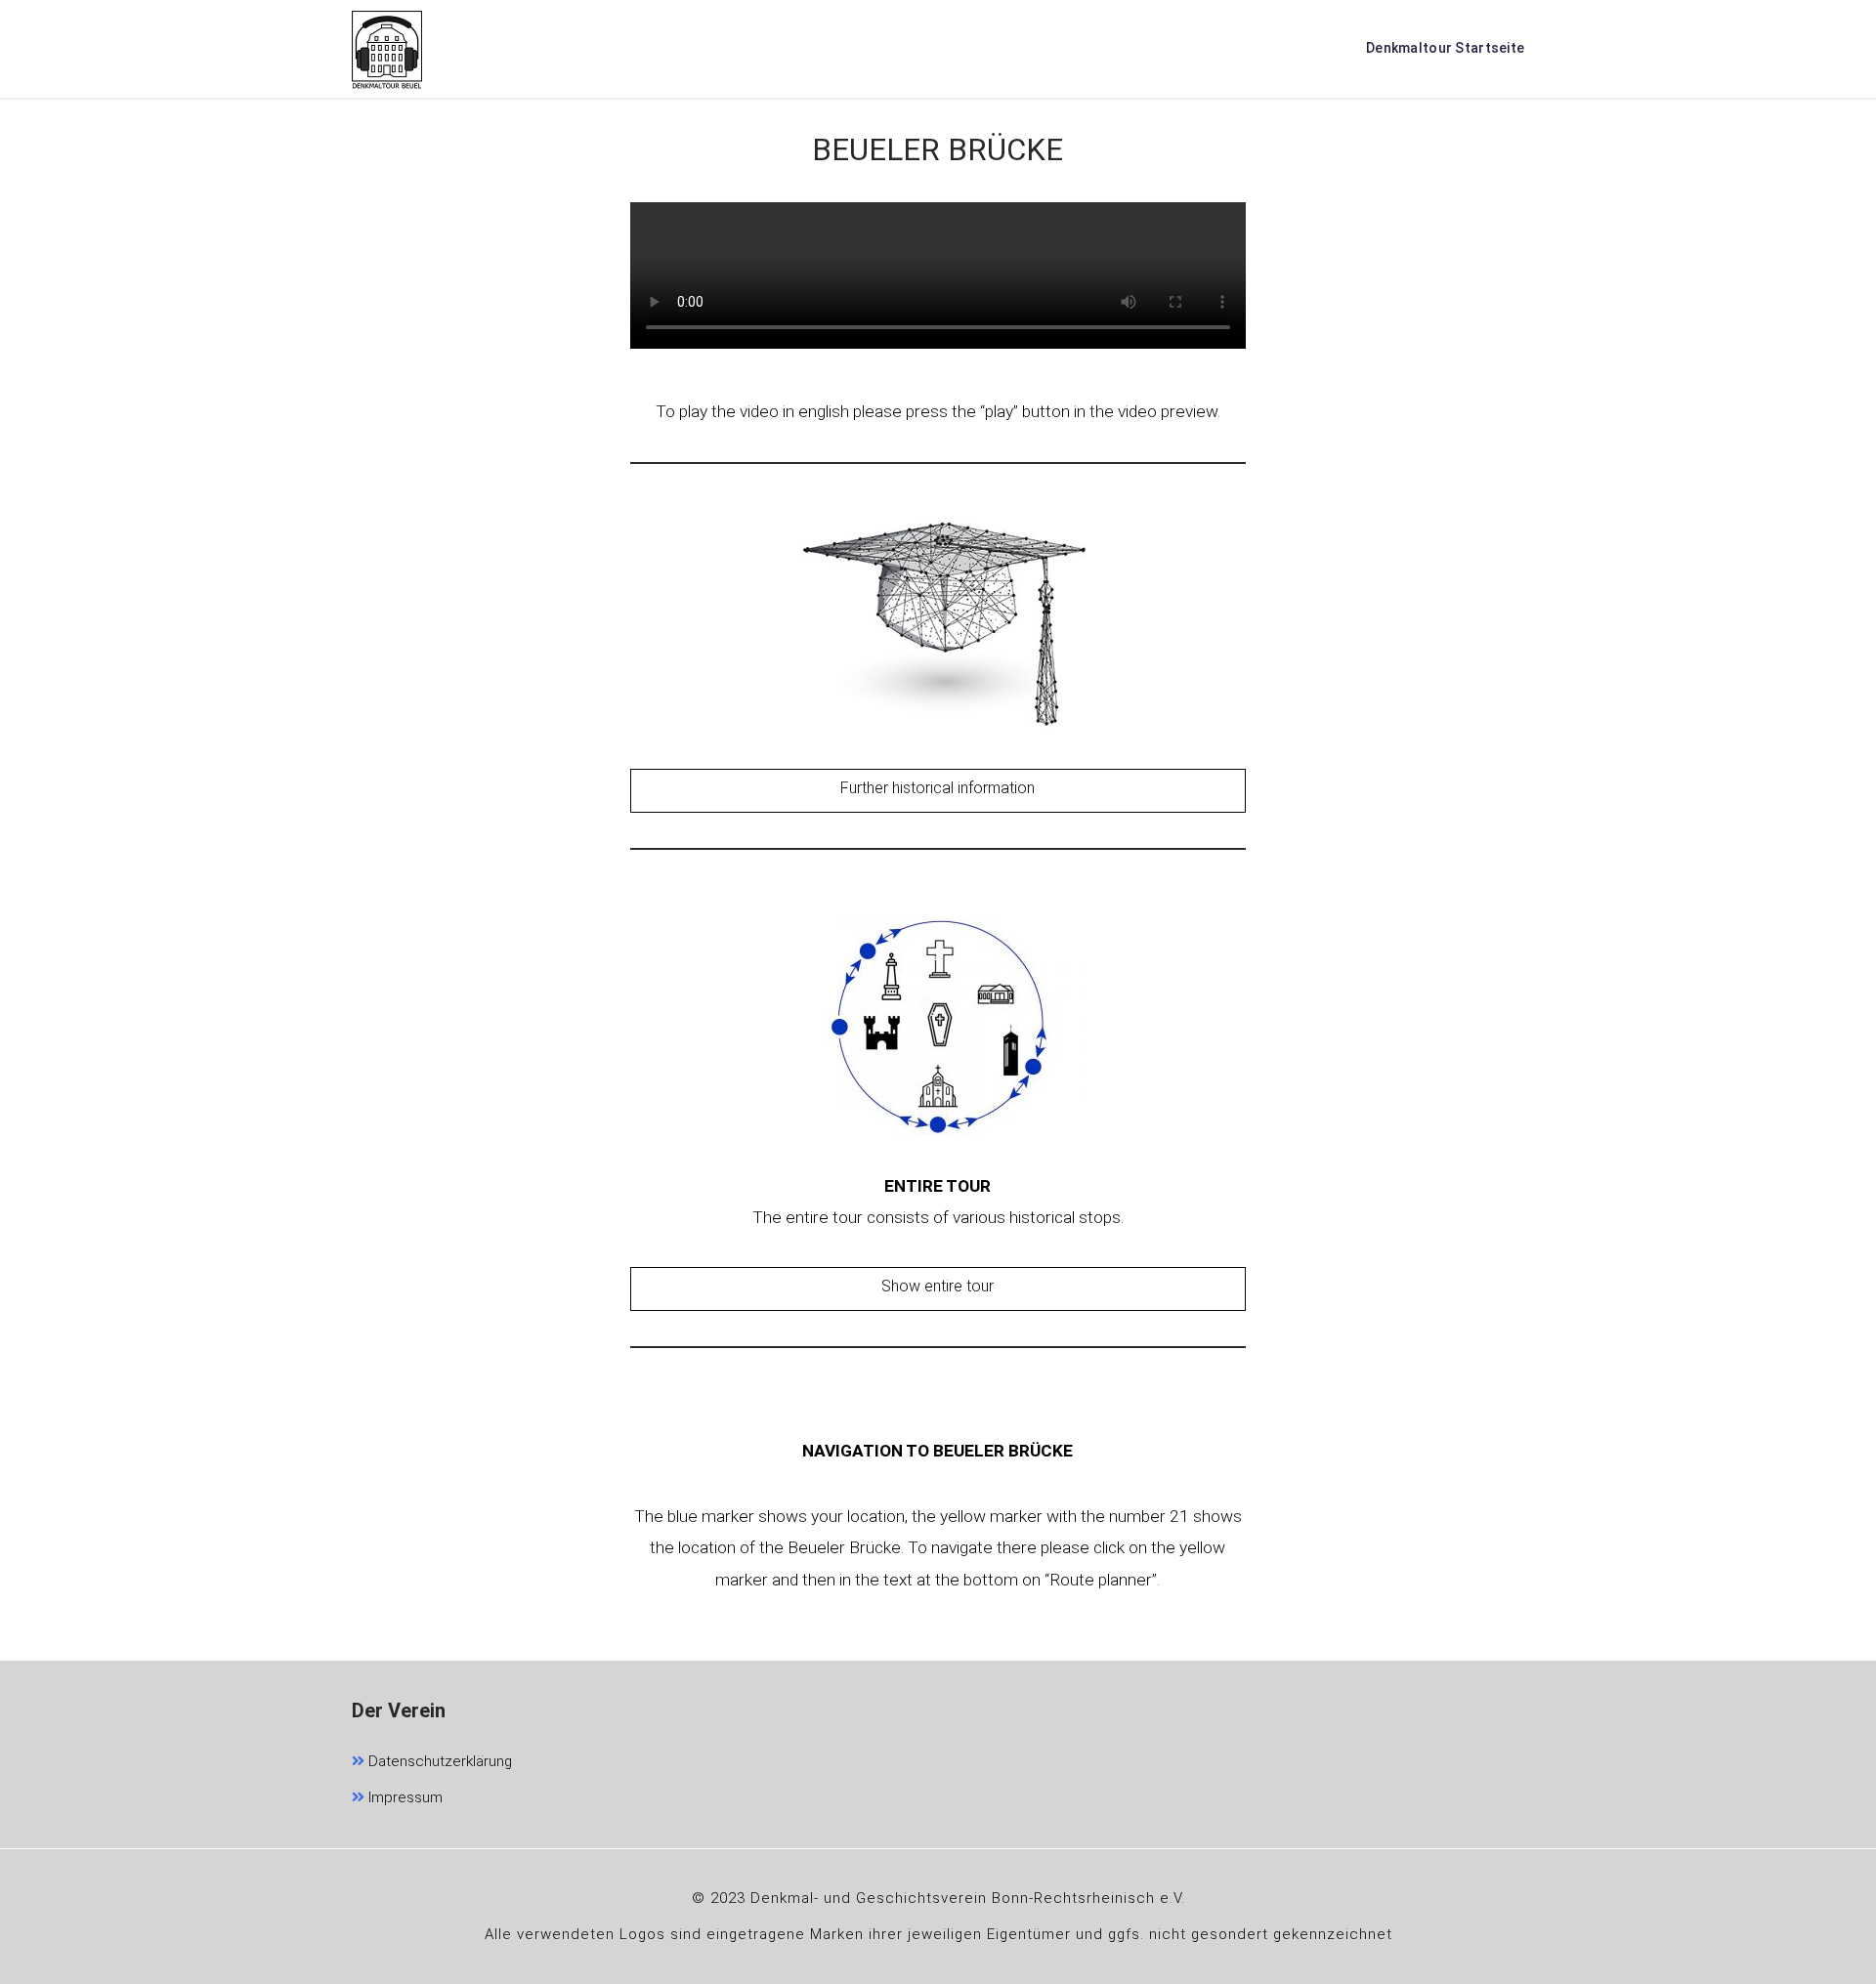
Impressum (404, 1797)
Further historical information (938, 788)
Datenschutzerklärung (438, 1761)
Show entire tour (938, 1286)
